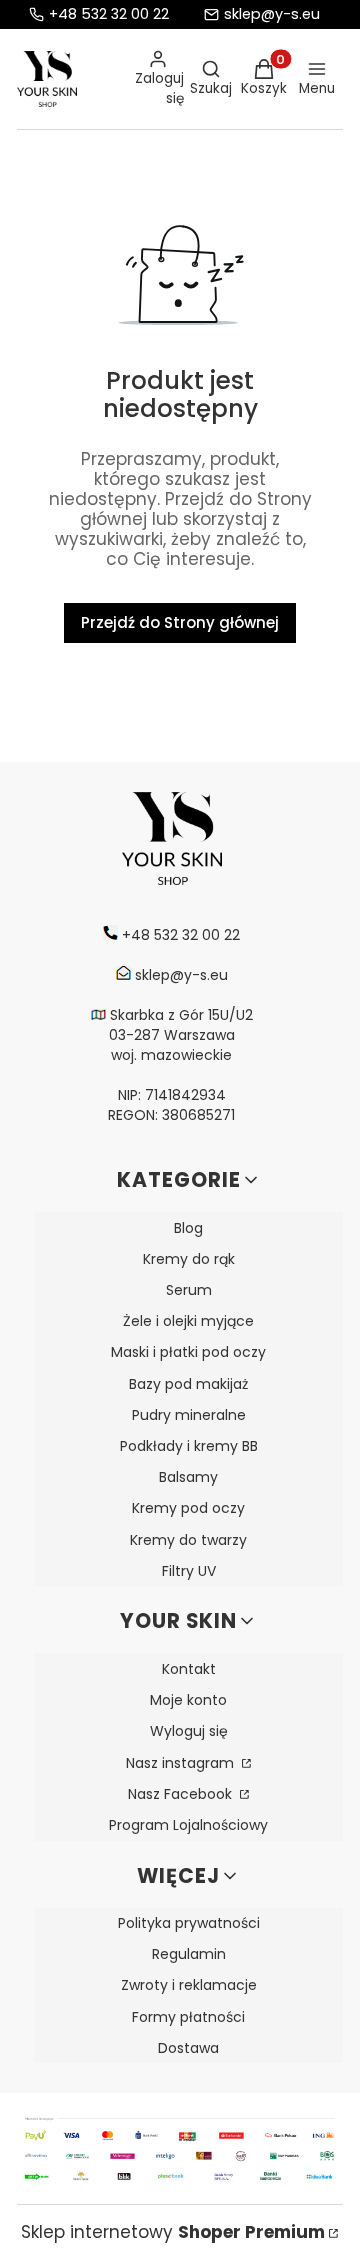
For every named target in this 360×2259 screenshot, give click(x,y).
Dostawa (188, 2048)
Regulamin (189, 1954)
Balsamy (188, 1477)
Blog (188, 1228)
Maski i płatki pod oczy (188, 1352)
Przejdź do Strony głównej (180, 622)
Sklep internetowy (173, 2232)
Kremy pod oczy (188, 1508)
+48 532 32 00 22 (109, 14)
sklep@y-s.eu (272, 14)
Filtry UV (189, 1571)
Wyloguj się (189, 1731)
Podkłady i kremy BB (189, 1446)
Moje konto (188, 1700)
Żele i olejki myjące (188, 1321)
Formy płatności (188, 2017)
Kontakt (189, 1669)
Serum (189, 1290)
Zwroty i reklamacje (189, 1985)
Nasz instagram (182, 1763)
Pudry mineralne (189, 1415)
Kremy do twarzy (188, 1540)
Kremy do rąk (189, 1259)
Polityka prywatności (189, 1923)
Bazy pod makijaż (188, 1384)
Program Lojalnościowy (188, 1825)
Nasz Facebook (182, 1794)
